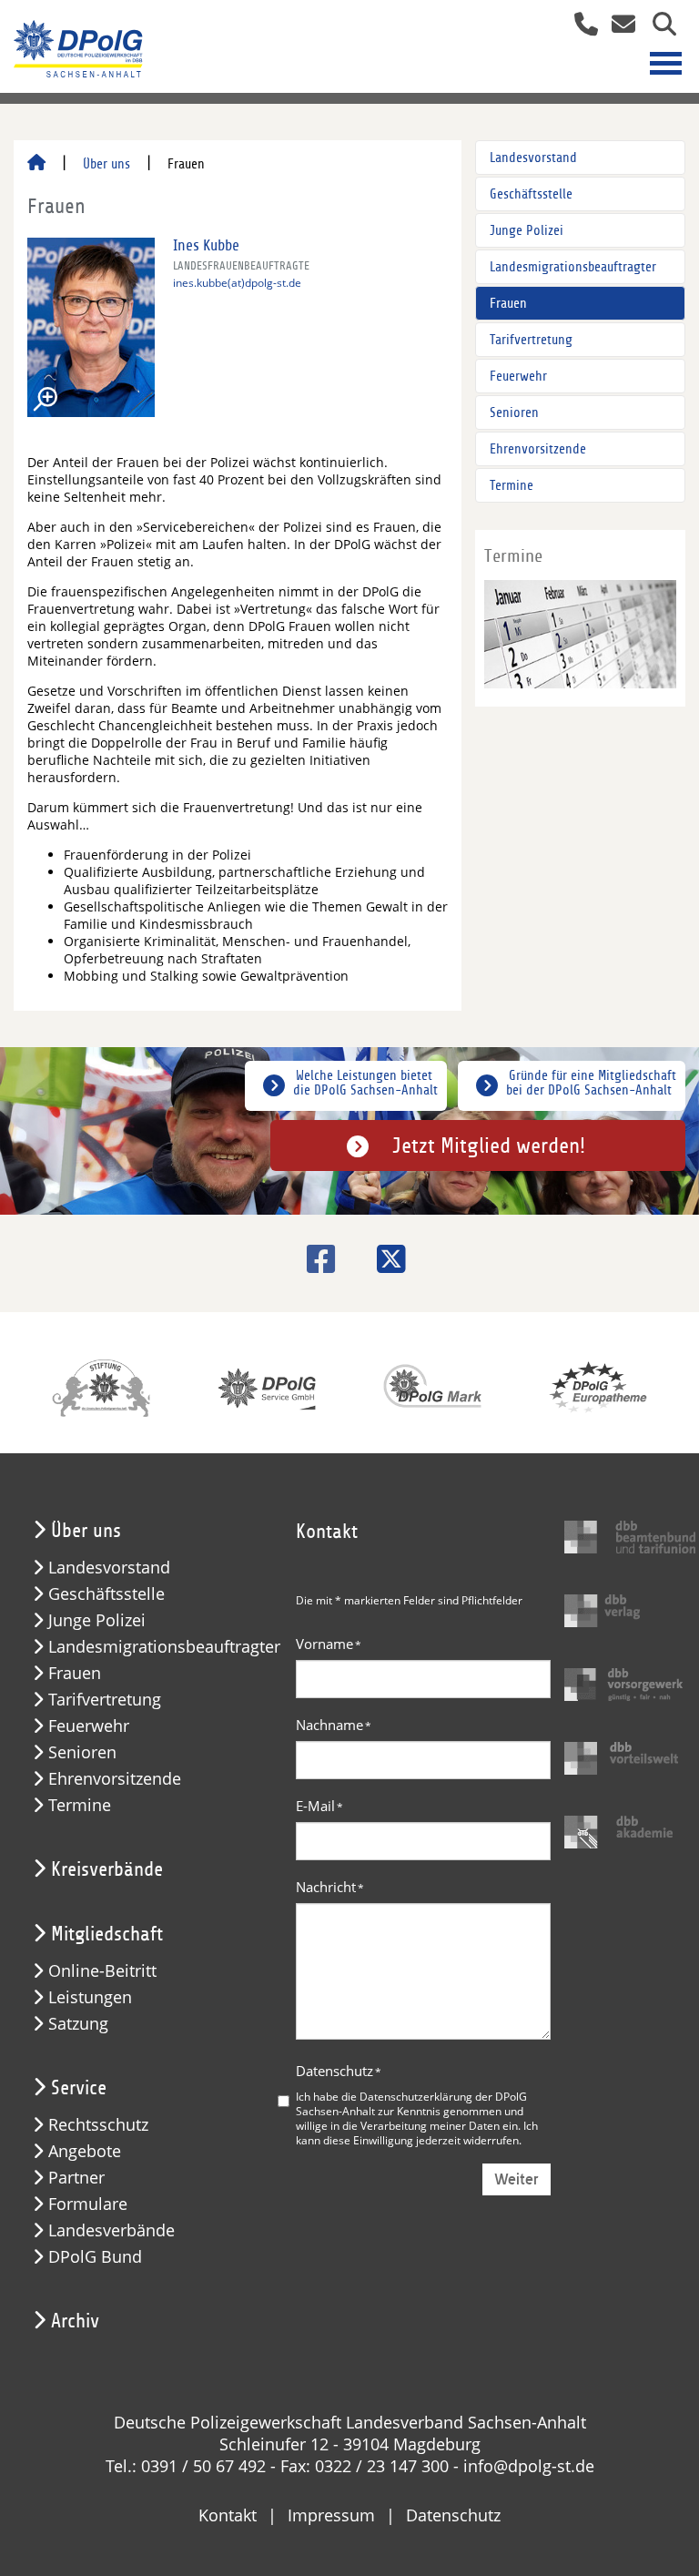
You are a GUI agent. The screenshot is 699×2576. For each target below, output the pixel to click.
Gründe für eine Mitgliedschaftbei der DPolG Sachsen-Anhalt (591, 1083)
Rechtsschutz (98, 2125)
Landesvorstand (533, 158)
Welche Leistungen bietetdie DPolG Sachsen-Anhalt (365, 1083)
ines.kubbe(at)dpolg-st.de (237, 283)
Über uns (106, 164)
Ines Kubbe (206, 246)
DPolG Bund (95, 2257)
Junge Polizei (527, 230)
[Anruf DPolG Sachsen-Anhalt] (579, 26)
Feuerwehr (518, 376)
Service (79, 2088)
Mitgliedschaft (107, 1934)
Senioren (514, 412)
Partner (76, 2178)
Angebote (85, 2151)
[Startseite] (36, 164)
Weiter (517, 2179)
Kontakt (228, 2515)
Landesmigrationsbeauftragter (573, 267)
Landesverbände (111, 2230)
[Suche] (658, 26)
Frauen (508, 303)
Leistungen (90, 1997)
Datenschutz (339, 2071)
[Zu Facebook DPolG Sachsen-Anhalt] (314, 1259)
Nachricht (330, 1887)
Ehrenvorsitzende (538, 449)
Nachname (334, 1725)
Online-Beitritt (102, 1971)
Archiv (75, 2321)
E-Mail (319, 1806)
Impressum (331, 2515)
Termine (512, 485)
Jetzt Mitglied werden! (489, 1145)
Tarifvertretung (531, 340)
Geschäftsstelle (531, 194)
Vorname (329, 1644)
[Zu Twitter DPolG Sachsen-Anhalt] (385, 1259)
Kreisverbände (107, 1869)
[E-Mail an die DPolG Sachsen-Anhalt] (618, 26)
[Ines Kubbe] (91, 327)
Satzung (78, 2024)
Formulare (88, 2204)
